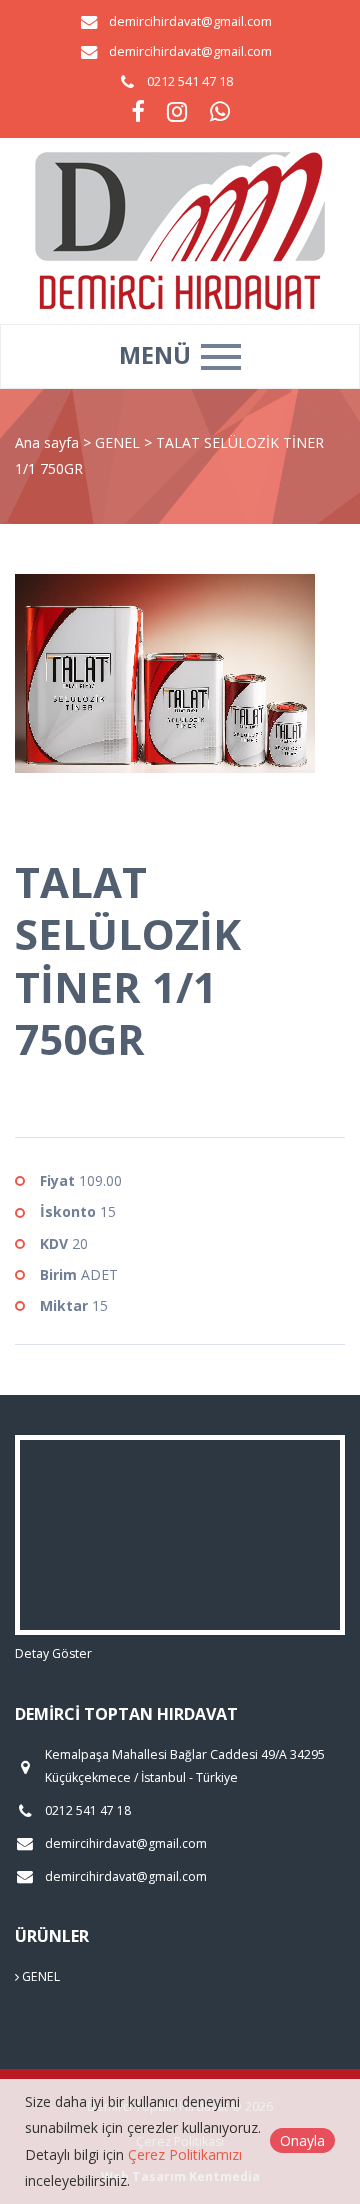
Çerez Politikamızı (185, 2154)
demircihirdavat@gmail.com (190, 21)
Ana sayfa (47, 442)
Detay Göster (53, 1653)
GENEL (119, 442)
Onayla (302, 2140)
